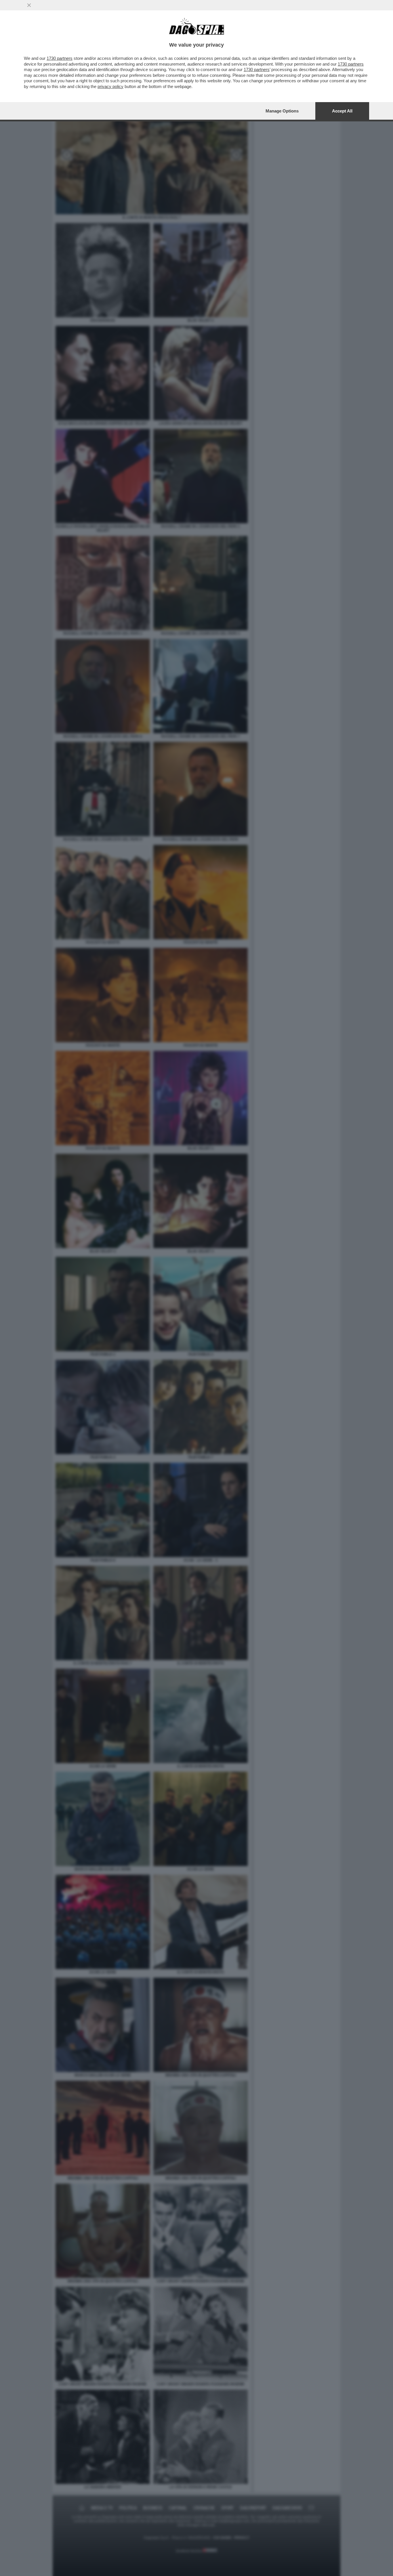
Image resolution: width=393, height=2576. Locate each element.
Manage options (282, 111)
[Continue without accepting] (29, 5)
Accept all (342, 111)
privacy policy (110, 86)
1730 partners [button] (60, 58)
